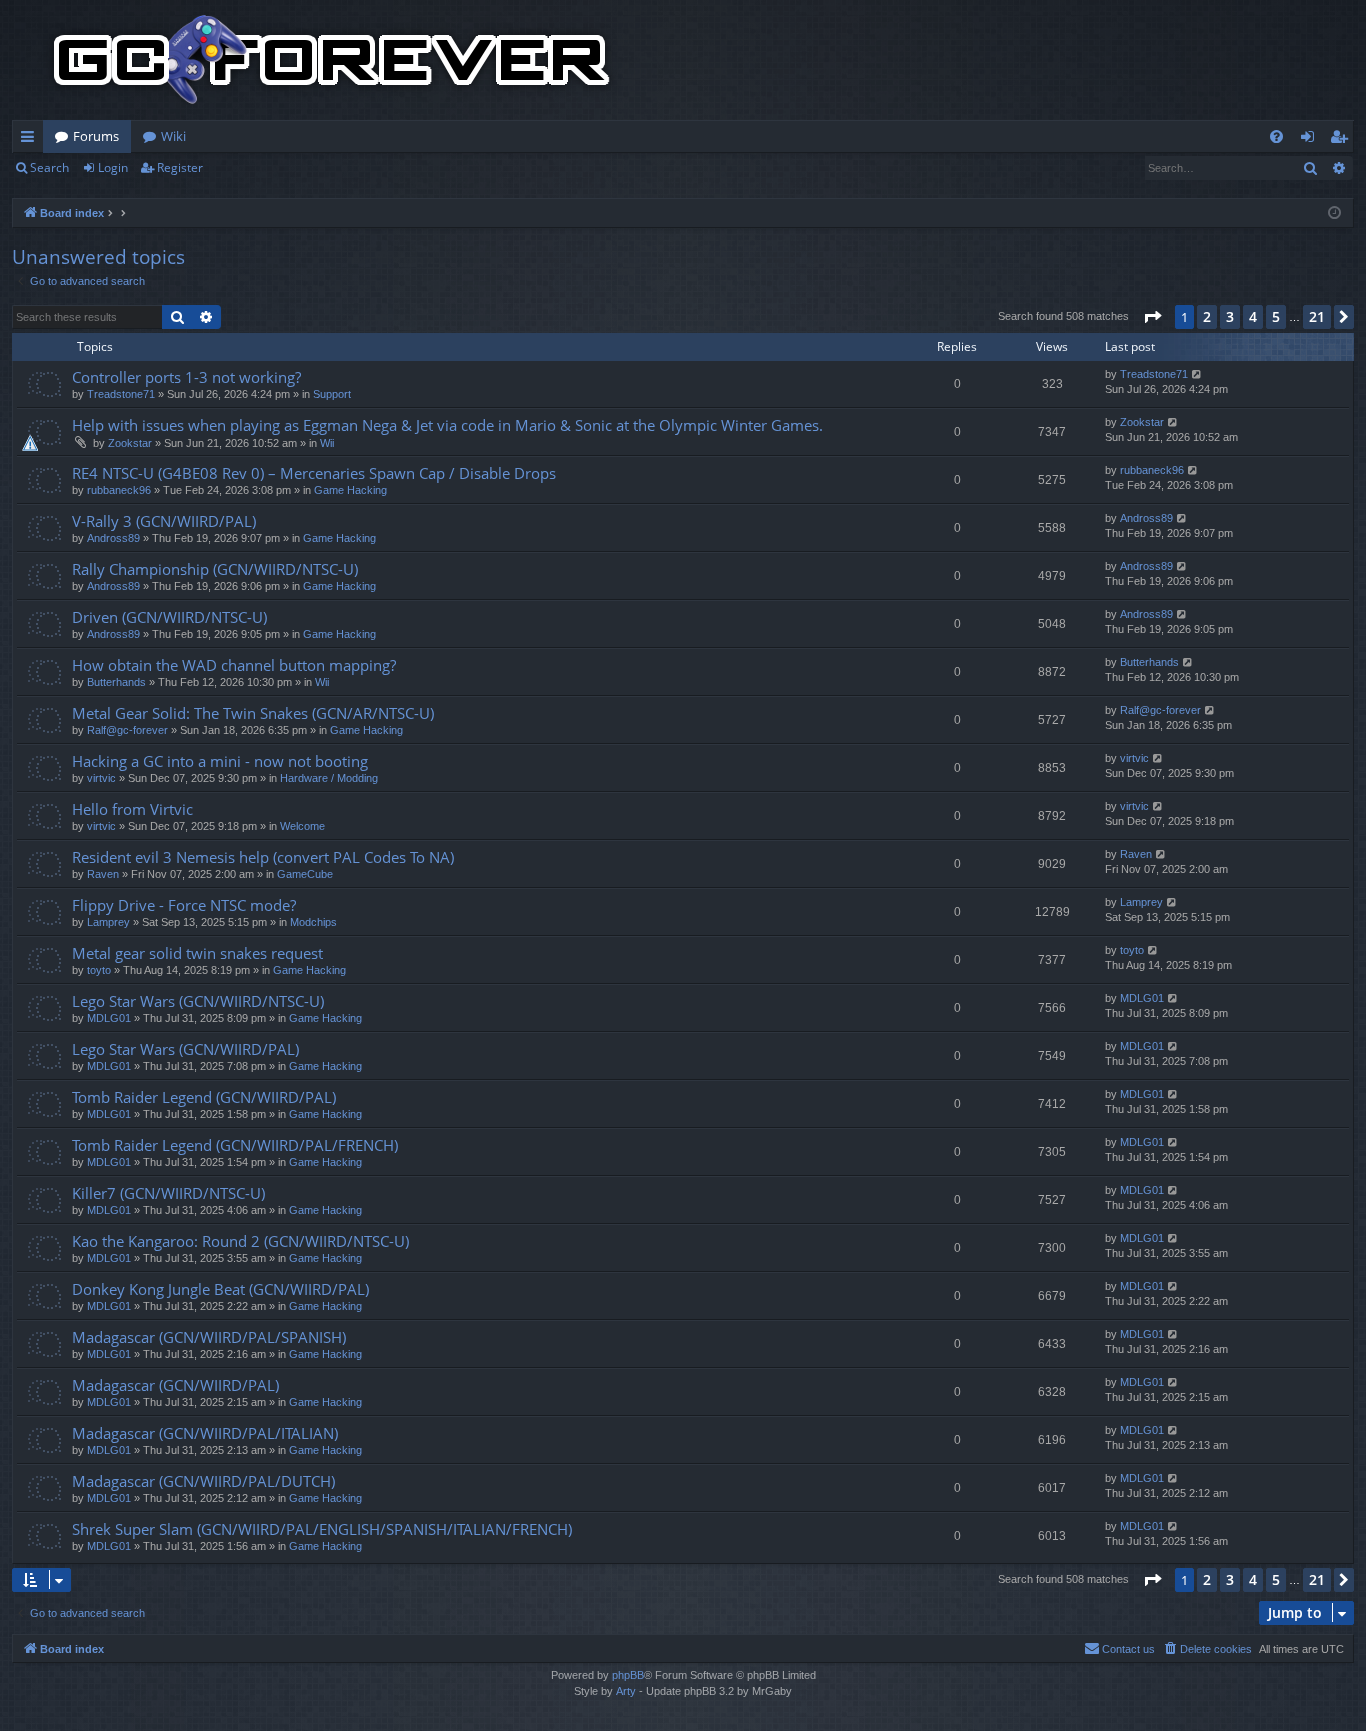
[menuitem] (1276, 136)
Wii (327, 443)
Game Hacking (350, 490)
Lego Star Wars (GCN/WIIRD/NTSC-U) (198, 1001)
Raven (103, 874)
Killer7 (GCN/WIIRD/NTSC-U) (168, 1193)
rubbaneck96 (119, 490)
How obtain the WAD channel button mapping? (234, 665)
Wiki (173, 136)
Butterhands (116, 682)
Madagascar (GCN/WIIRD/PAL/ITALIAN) (205, 1433)
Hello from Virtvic (132, 809)
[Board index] (332, 60)
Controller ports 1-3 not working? (186, 377)
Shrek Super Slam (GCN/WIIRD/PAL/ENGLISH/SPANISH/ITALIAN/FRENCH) (322, 1529)
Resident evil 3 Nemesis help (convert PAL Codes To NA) (263, 857)
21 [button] (1317, 316)
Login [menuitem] (1311, 140)
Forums (96, 136)
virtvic (101, 778)
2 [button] (1207, 316)
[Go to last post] (1197, 374)
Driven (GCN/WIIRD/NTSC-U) (169, 617)
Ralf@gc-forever (127, 730)
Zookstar (130, 443)
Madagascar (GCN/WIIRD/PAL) (175, 1385)
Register (180, 167)
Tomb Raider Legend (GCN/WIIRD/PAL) (204, 1097)
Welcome (302, 826)
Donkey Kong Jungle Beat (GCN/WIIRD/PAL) (220, 1289)
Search (49, 167)
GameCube (305, 874)
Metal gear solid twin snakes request (197, 953)
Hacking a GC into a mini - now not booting (220, 761)
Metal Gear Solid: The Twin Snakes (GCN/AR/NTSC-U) (253, 713)
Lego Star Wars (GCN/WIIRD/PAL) (185, 1049)
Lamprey (108, 922)
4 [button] (1253, 316)
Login (113, 167)
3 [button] (1230, 316)
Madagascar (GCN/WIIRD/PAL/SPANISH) (209, 1337)
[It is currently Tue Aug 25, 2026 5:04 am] (1334, 213)
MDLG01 (109, 1018)
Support (332, 394)
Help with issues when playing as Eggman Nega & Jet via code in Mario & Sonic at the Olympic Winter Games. (447, 425)
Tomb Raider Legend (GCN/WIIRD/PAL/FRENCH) (235, 1145)
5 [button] (1276, 316)
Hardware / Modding (329, 778)
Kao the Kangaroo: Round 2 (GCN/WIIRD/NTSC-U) (240, 1241)
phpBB (628, 1675)
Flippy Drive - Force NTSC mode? (184, 905)
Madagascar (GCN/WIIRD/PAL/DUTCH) (203, 1481)
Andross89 (113, 538)
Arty (626, 1691)
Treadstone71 (121, 394)
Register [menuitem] (1343, 140)
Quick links (31, 140)
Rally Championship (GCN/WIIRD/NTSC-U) (215, 569)
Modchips (313, 922)
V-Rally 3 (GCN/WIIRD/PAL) (164, 521)
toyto (99, 970)
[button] (1152, 317)
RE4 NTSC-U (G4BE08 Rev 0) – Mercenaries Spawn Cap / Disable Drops (314, 473)
